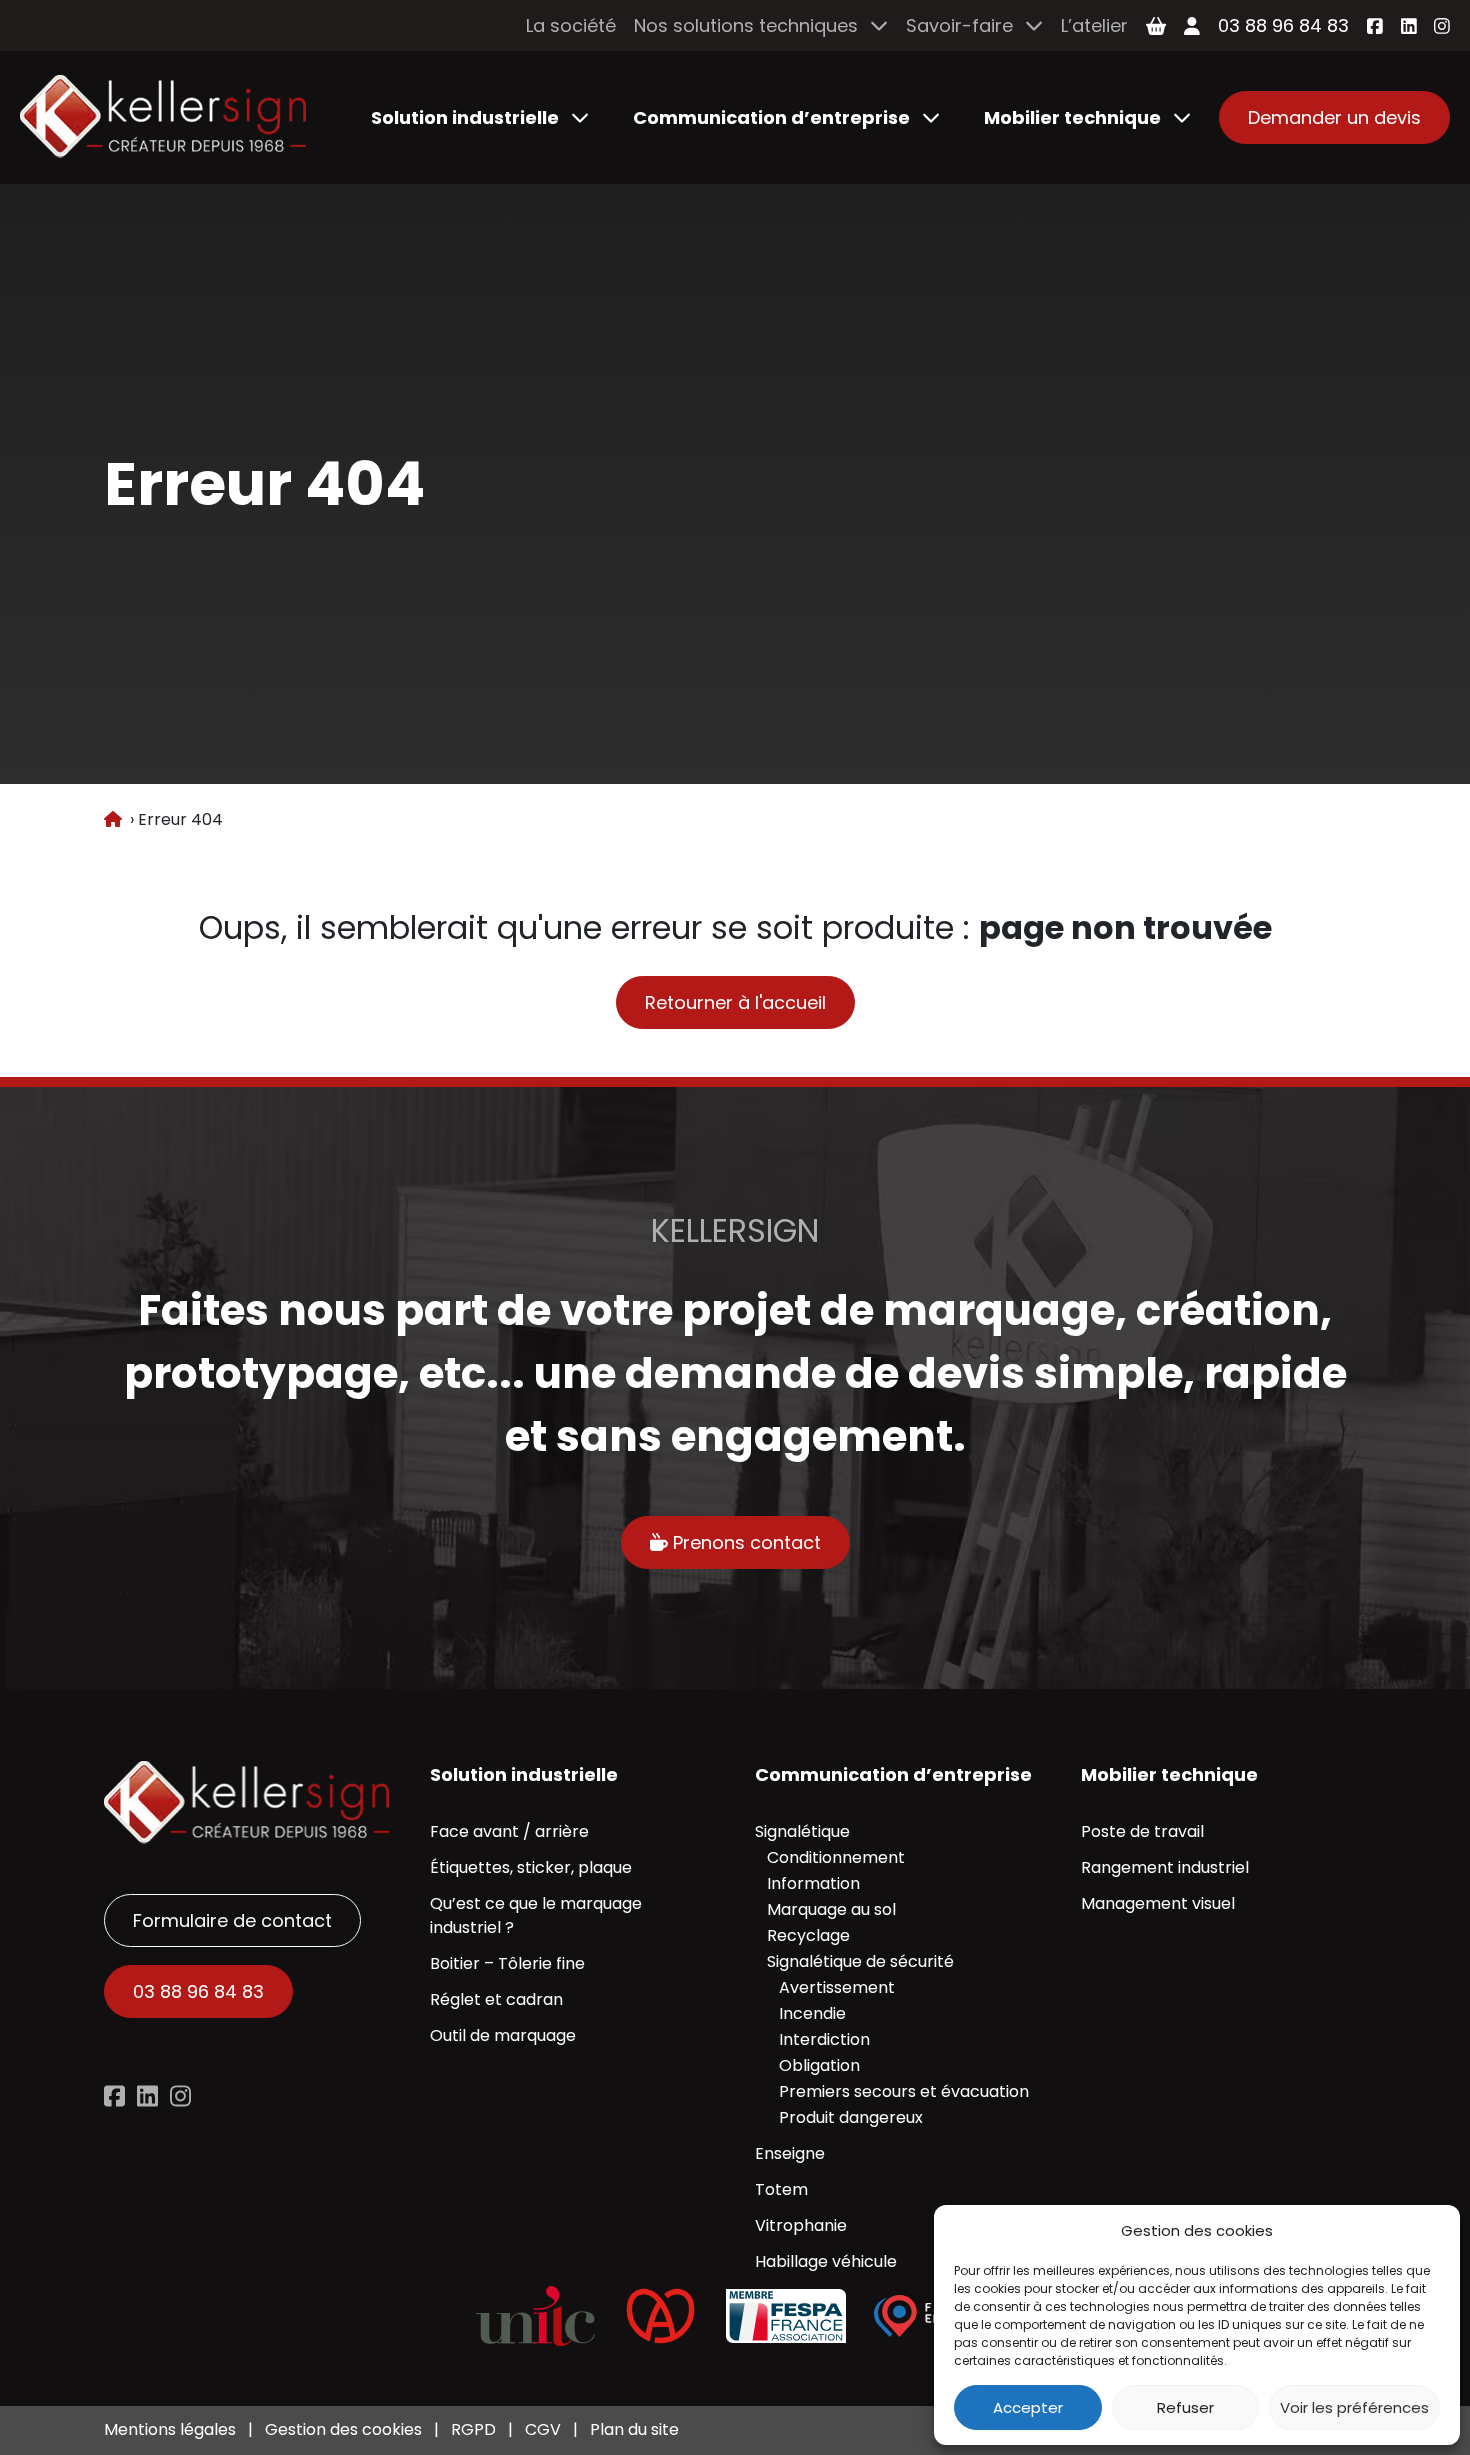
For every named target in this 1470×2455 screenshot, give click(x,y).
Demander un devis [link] (1334, 117)
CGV (543, 2429)
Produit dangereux (851, 2117)
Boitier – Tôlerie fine (507, 1963)
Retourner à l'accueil (735, 1002)
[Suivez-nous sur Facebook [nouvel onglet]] (1375, 26)
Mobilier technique (1072, 117)
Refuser (1185, 2407)
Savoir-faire (959, 25)
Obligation (819, 2065)
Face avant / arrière (509, 1831)
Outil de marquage (503, 2035)
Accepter (1028, 2407)
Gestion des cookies (343, 2429)
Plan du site (634, 2429)
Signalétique (802, 1831)
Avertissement (837, 1987)
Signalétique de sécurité (860, 1961)
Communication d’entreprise (771, 117)
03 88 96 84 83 (1283, 25)
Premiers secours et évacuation (904, 2091)
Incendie (812, 2013)
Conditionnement (836, 1857)
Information (813, 1883)
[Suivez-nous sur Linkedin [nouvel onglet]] (147, 2096)
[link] (163, 117)
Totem (781, 2189)
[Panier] (1156, 26)
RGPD (473, 2429)
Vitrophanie (801, 2225)
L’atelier (1094, 25)
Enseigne (790, 2153)
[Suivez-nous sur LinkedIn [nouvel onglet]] (1409, 26)
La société (571, 25)
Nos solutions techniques (746, 25)
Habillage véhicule (826, 2261)
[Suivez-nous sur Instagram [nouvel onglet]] (1442, 26)
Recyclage (808, 1935)
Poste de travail (1142, 1831)
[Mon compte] (1192, 26)
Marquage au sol (831, 1909)
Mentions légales (170, 2429)
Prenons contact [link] (744, 1542)
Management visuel (1158, 1903)
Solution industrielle (465, 117)
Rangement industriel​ (1165, 1867)
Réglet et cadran (496, 1999)
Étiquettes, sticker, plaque (531, 1867)
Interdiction (824, 2039)
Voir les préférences (1354, 2407)
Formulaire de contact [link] (232, 1920)
